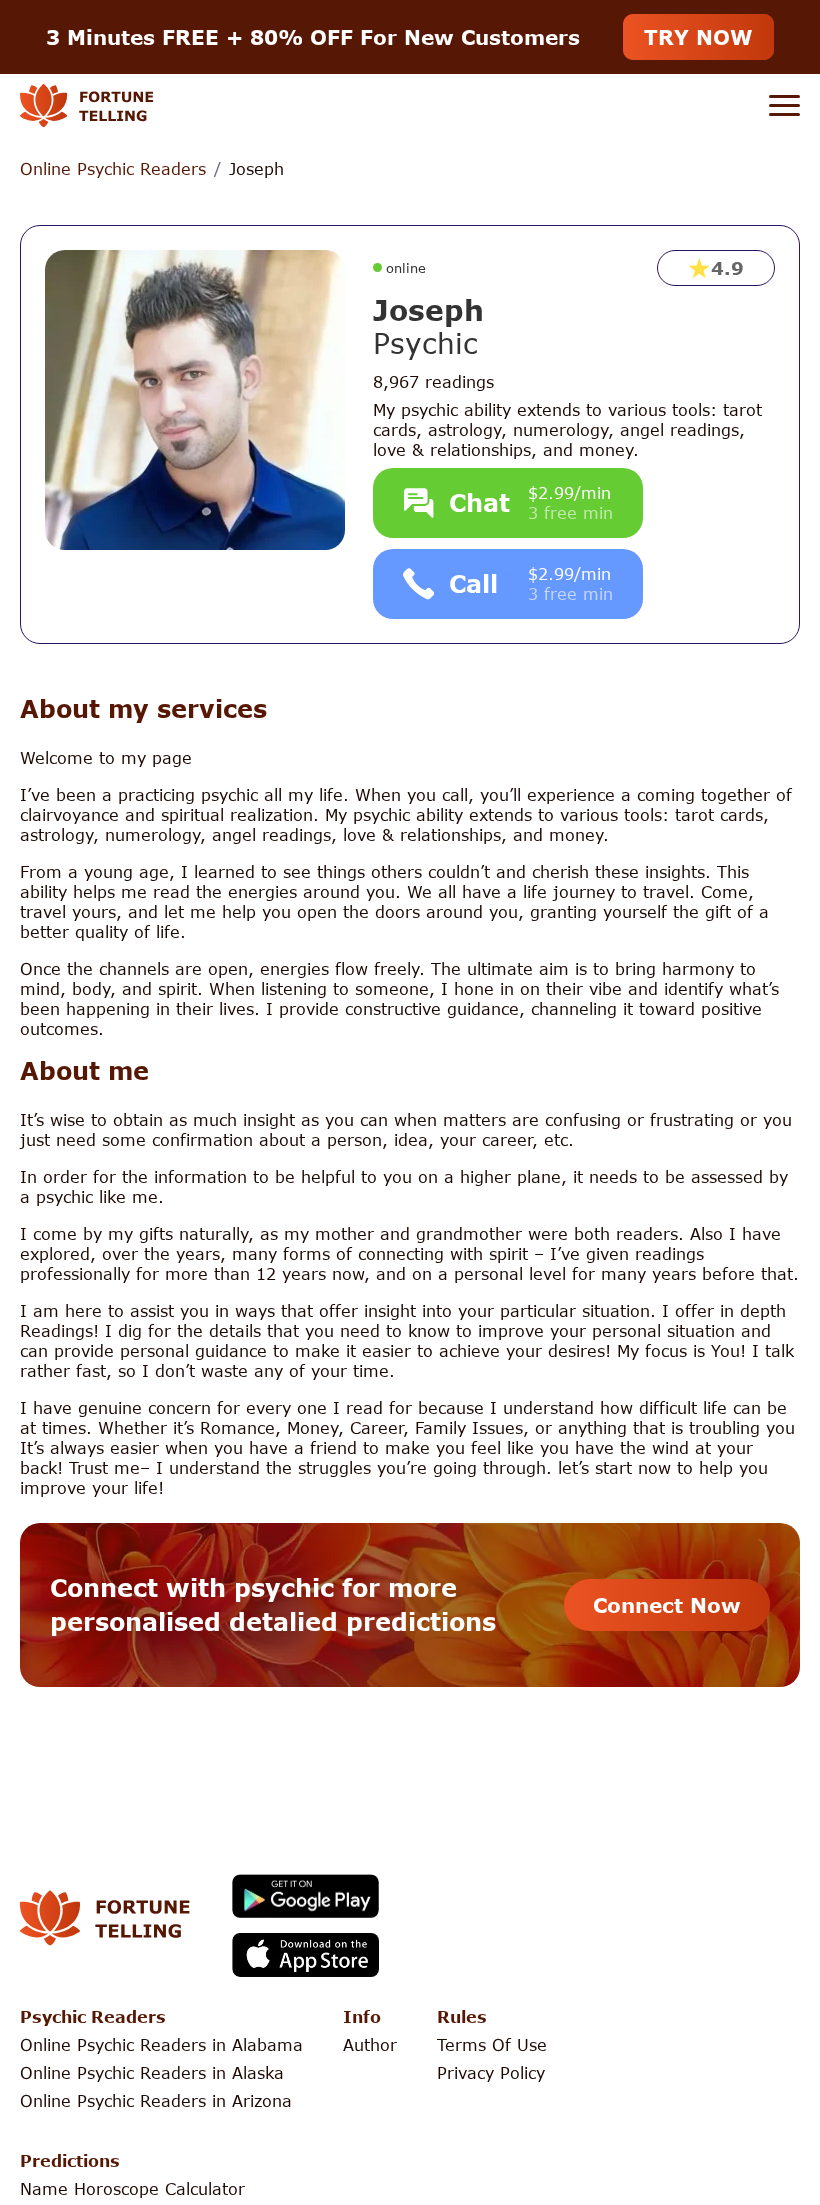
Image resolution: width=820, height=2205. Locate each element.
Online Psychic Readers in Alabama (161, 2044)
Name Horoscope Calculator (132, 2188)
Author (370, 2044)
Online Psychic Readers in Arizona (156, 2100)
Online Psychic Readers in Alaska (152, 2072)
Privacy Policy (491, 2072)
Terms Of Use (492, 2044)
